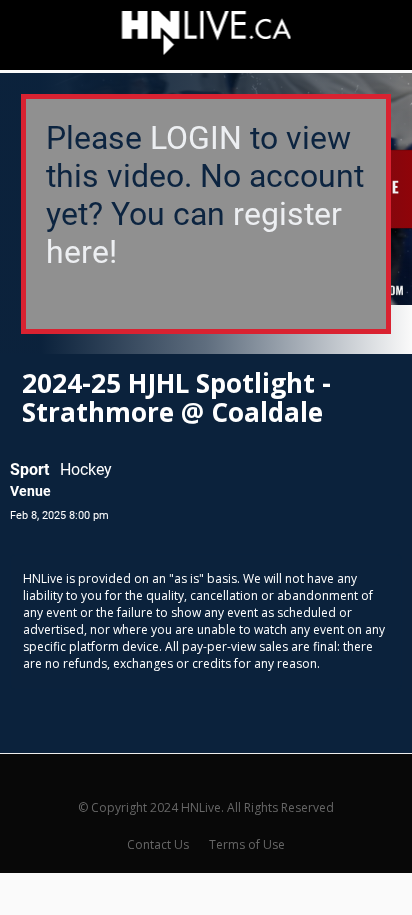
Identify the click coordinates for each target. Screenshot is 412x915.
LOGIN (196, 138)
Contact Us (158, 844)
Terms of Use (247, 844)
